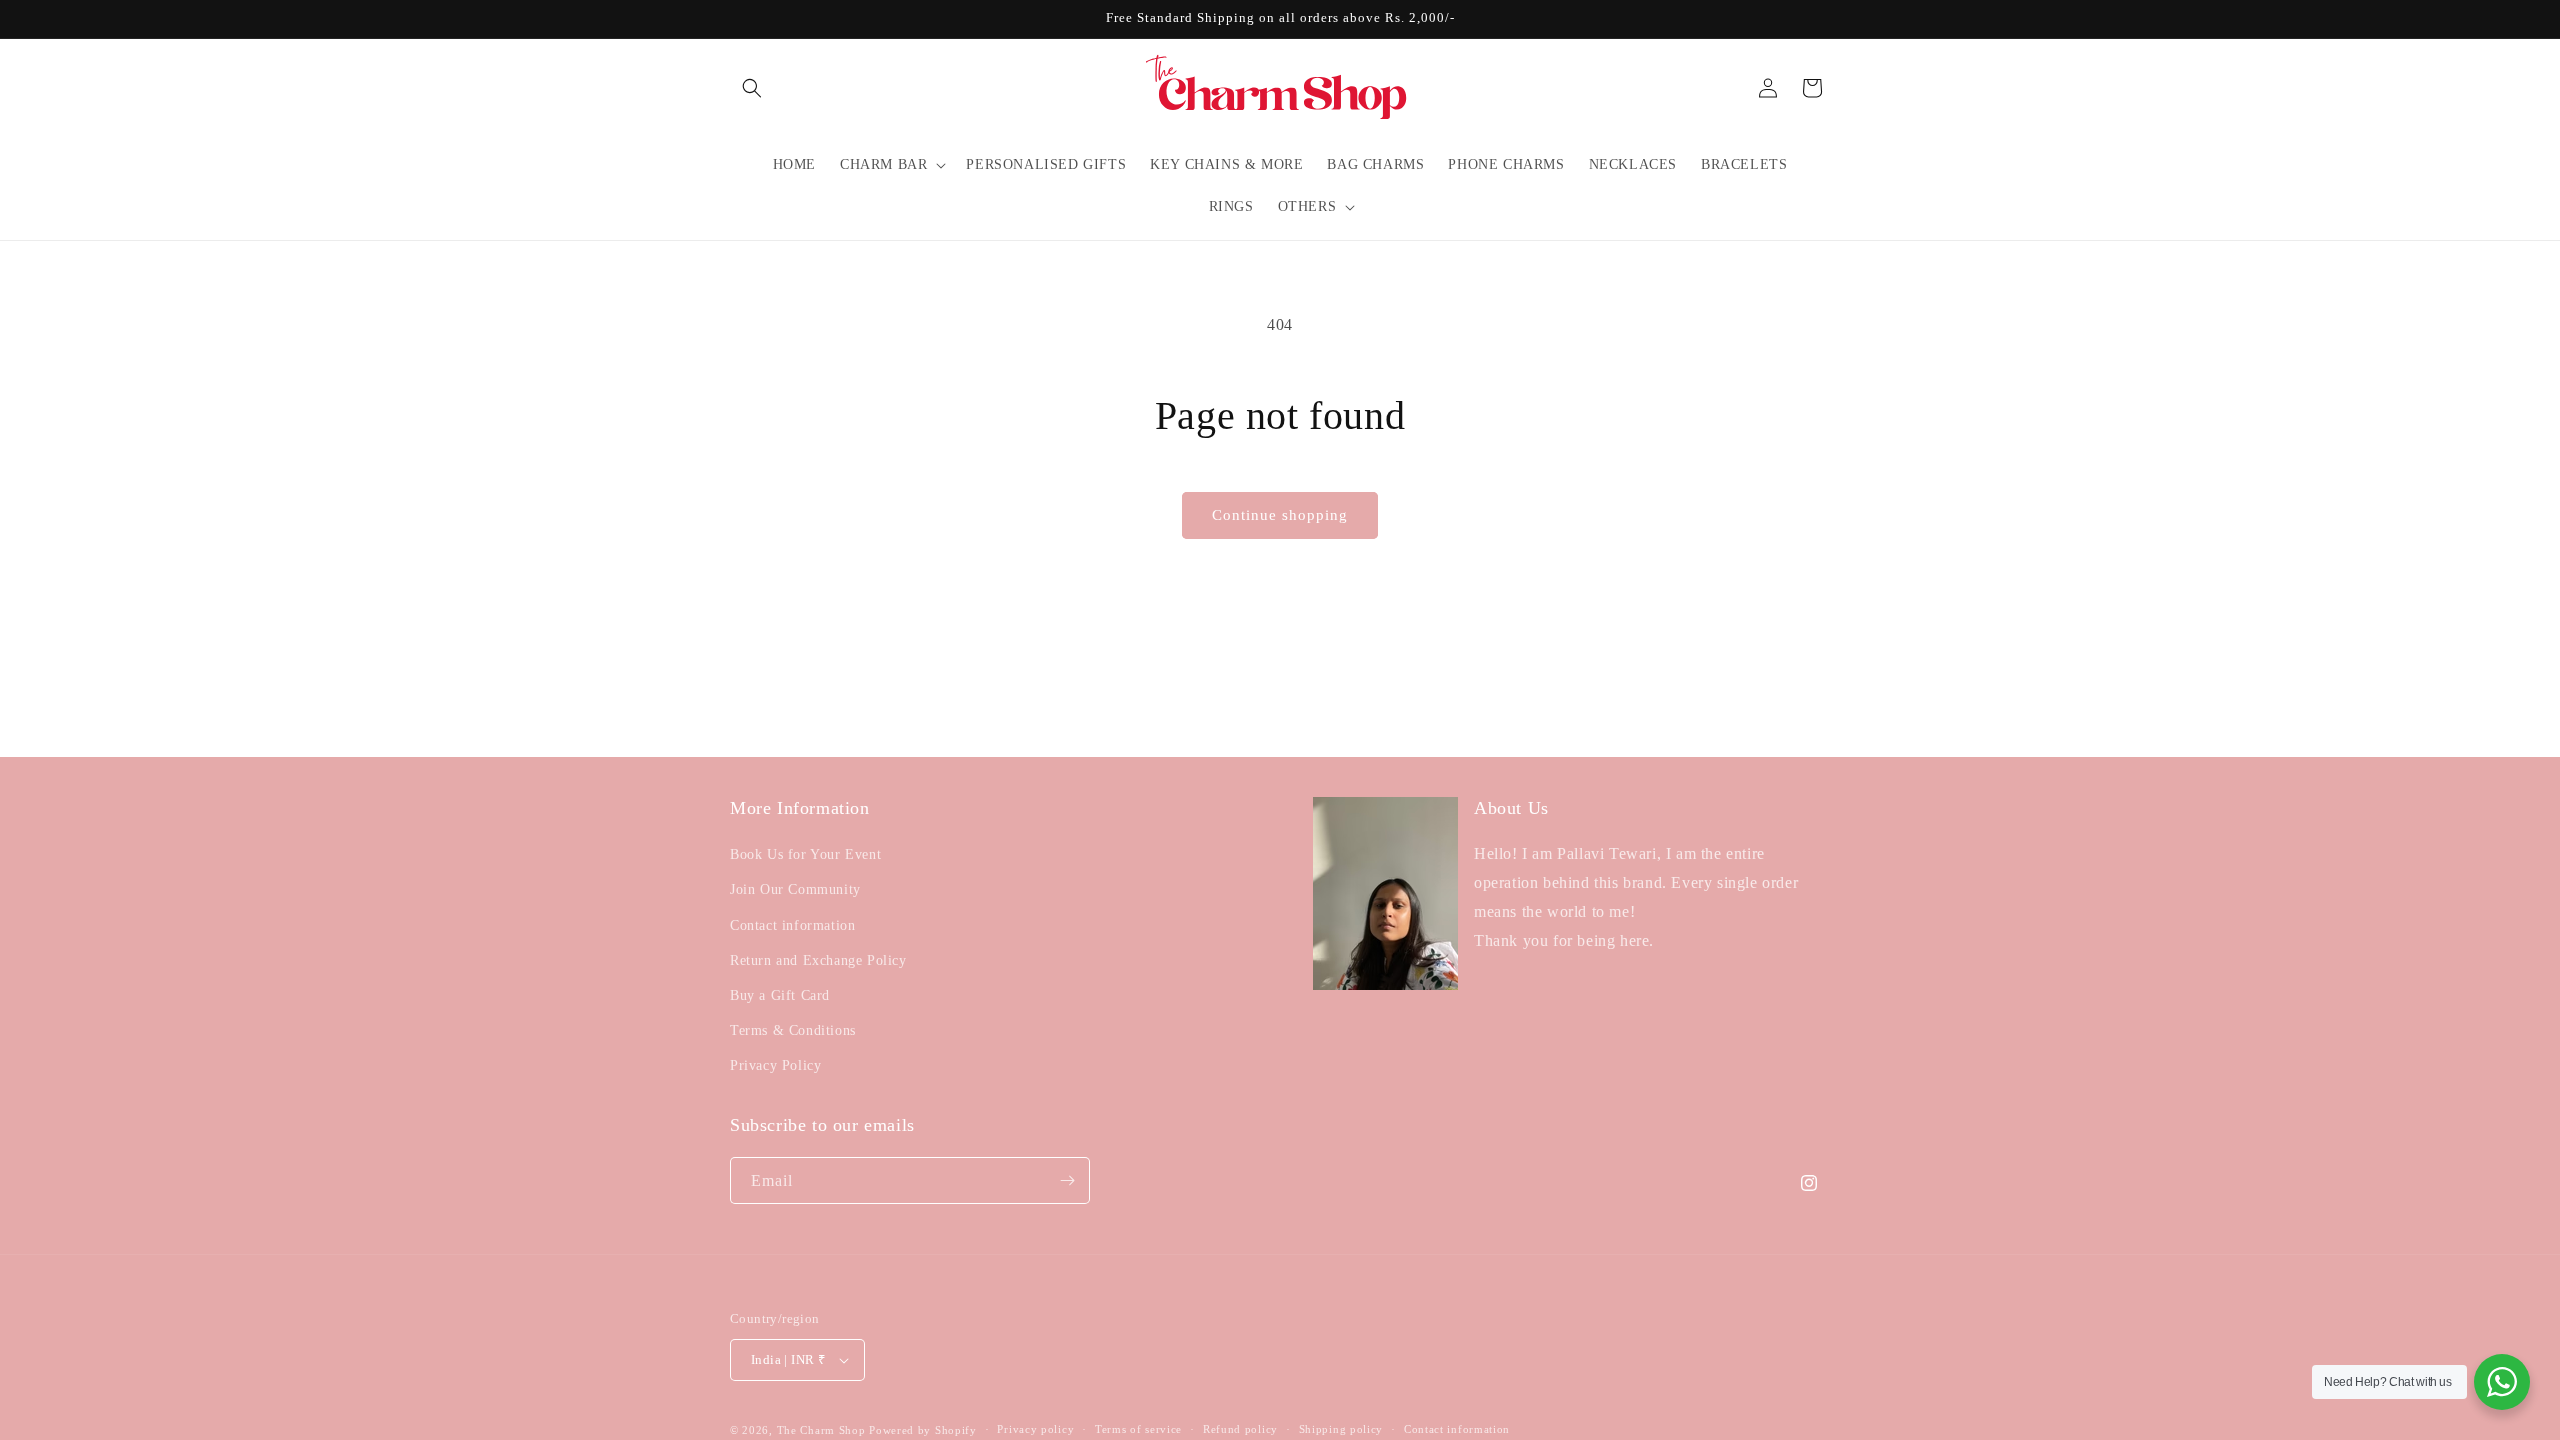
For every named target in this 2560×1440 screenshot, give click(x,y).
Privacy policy (1035, 1429)
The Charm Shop (821, 1430)
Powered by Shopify (923, 1430)
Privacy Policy (775, 1066)
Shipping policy (1341, 1429)
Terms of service (1138, 1429)
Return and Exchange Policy (818, 960)
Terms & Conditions (793, 1030)
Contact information (792, 925)
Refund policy (1240, 1429)
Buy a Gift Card (780, 995)
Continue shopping (1280, 515)
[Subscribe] (1067, 1180)
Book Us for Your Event (805, 854)
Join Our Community (795, 890)
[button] (752, 88)
